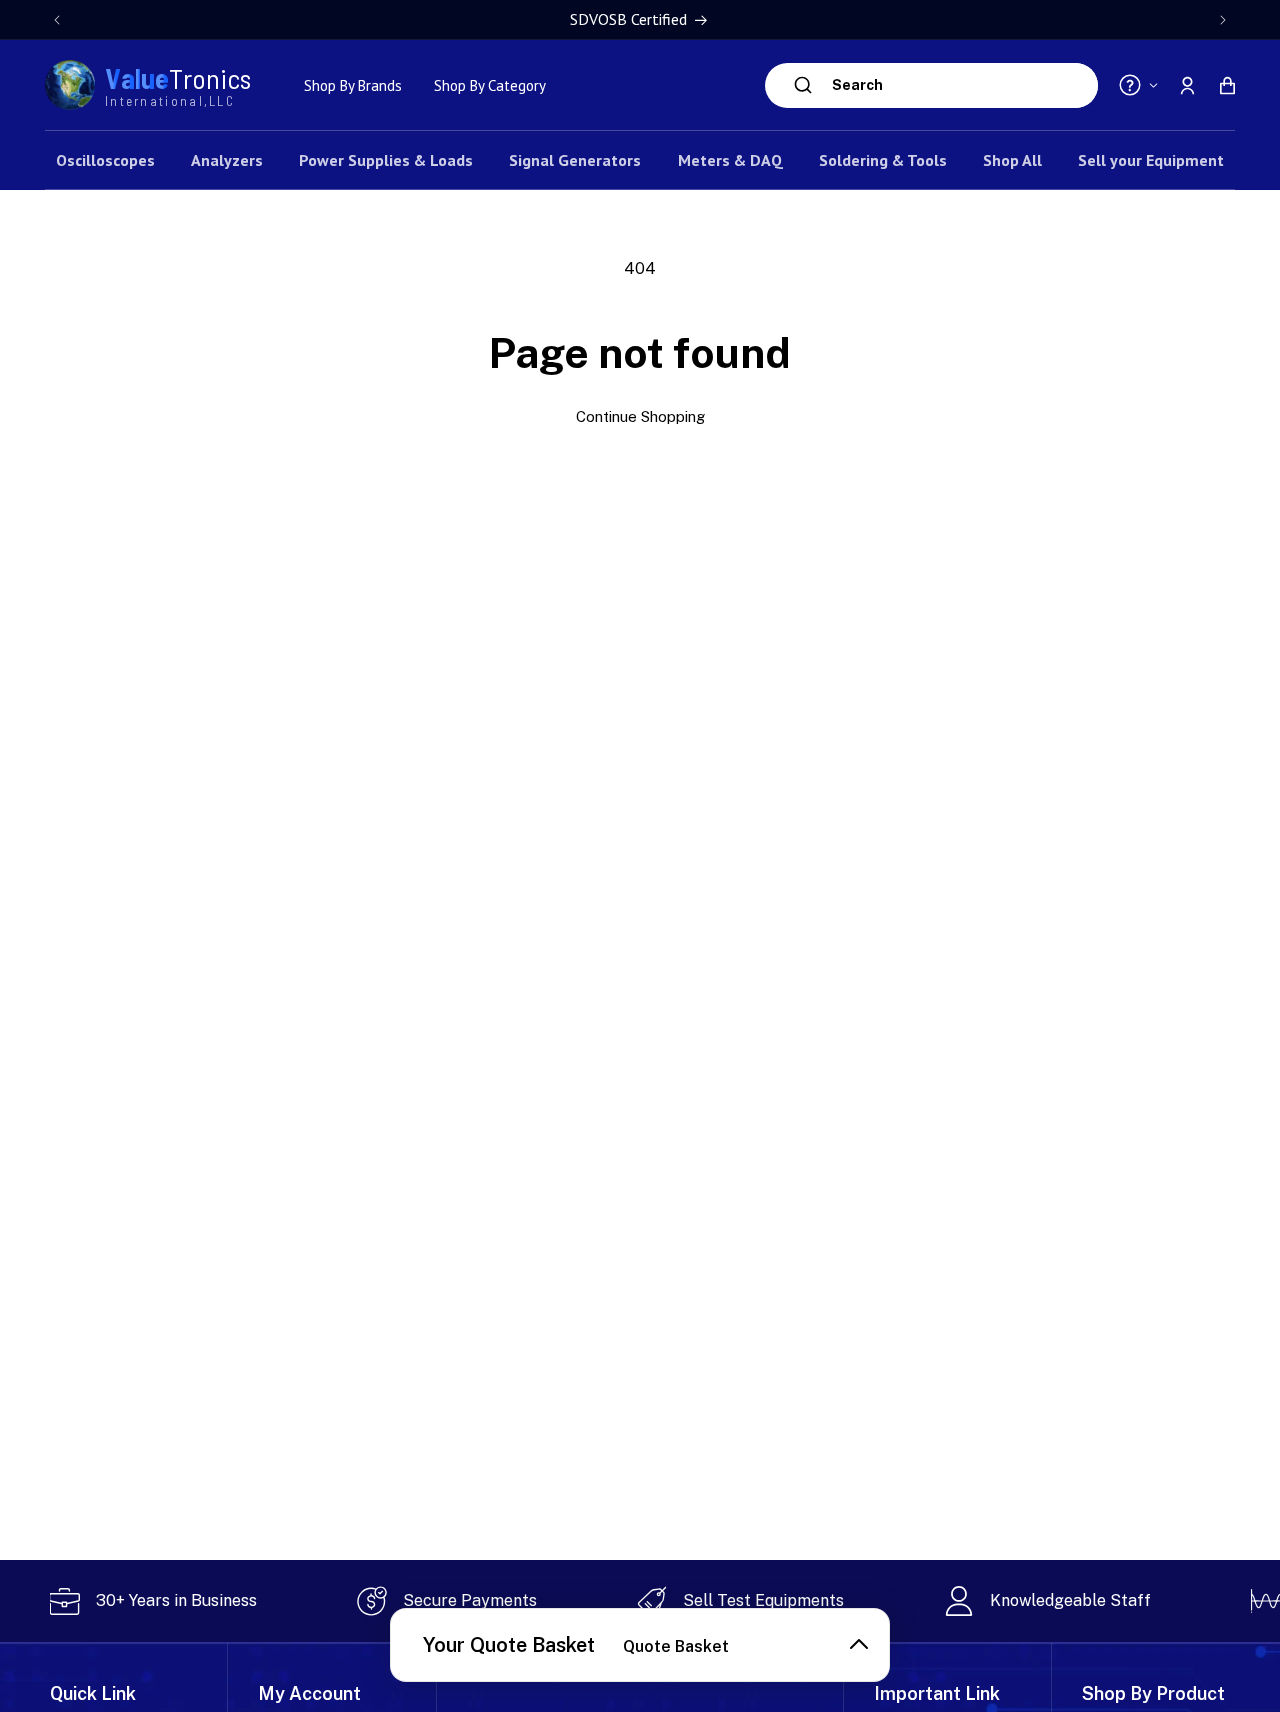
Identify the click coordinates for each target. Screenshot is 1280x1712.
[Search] (803, 85)
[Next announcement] (1223, 20)
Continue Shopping (640, 416)
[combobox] (960, 85)
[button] (1227, 85)
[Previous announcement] (57, 20)
